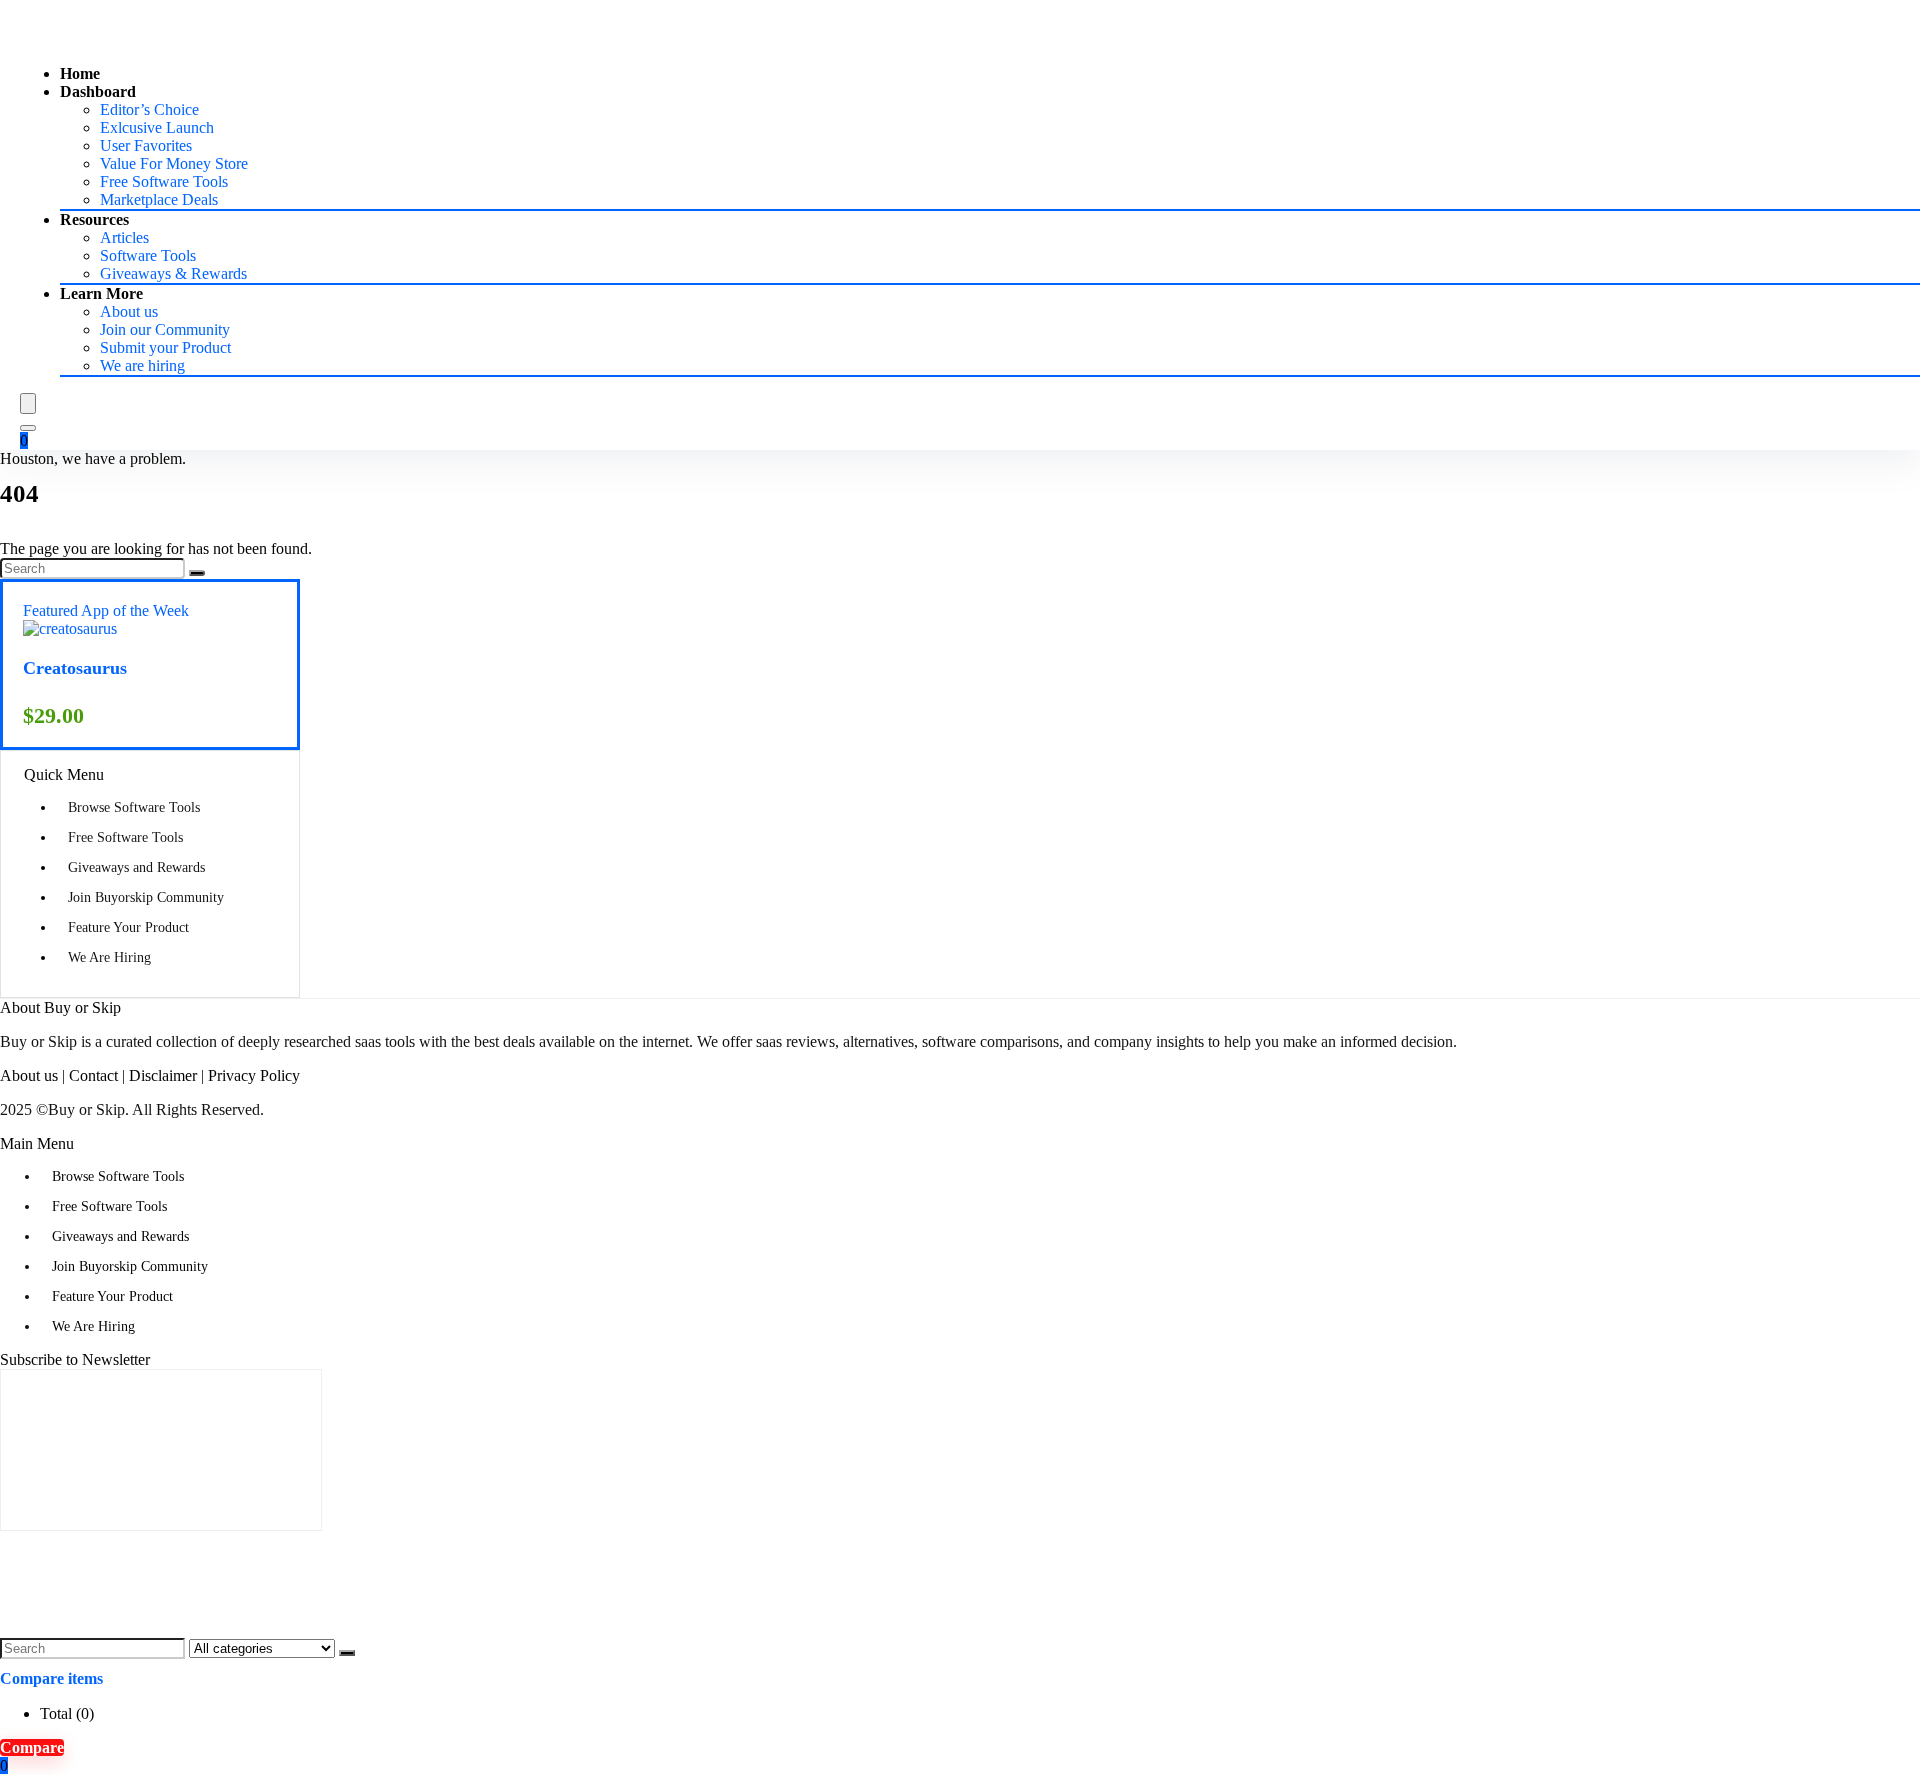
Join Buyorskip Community (146, 897)
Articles (124, 237)
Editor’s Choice (149, 109)
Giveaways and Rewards (136, 867)
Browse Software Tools (134, 807)
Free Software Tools (164, 181)
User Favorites (146, 145)
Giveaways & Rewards (173, 273)
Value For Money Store (174, 163)
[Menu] (28, 403)
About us (129, 311)
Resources (94, 219)
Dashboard (98, 91)
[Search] (28, 428)
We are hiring (142, 365)
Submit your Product (165, 347)
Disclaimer (163, 1075)
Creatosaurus (75, 668)
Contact (93, 1075)
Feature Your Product (128, 927)
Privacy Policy (254, 1075)
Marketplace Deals (159, 199)
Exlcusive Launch (157, 127)
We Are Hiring (109, 957)
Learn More (101, 293)
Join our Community (165, 329)
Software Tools (148, 255)
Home (80, 73)
